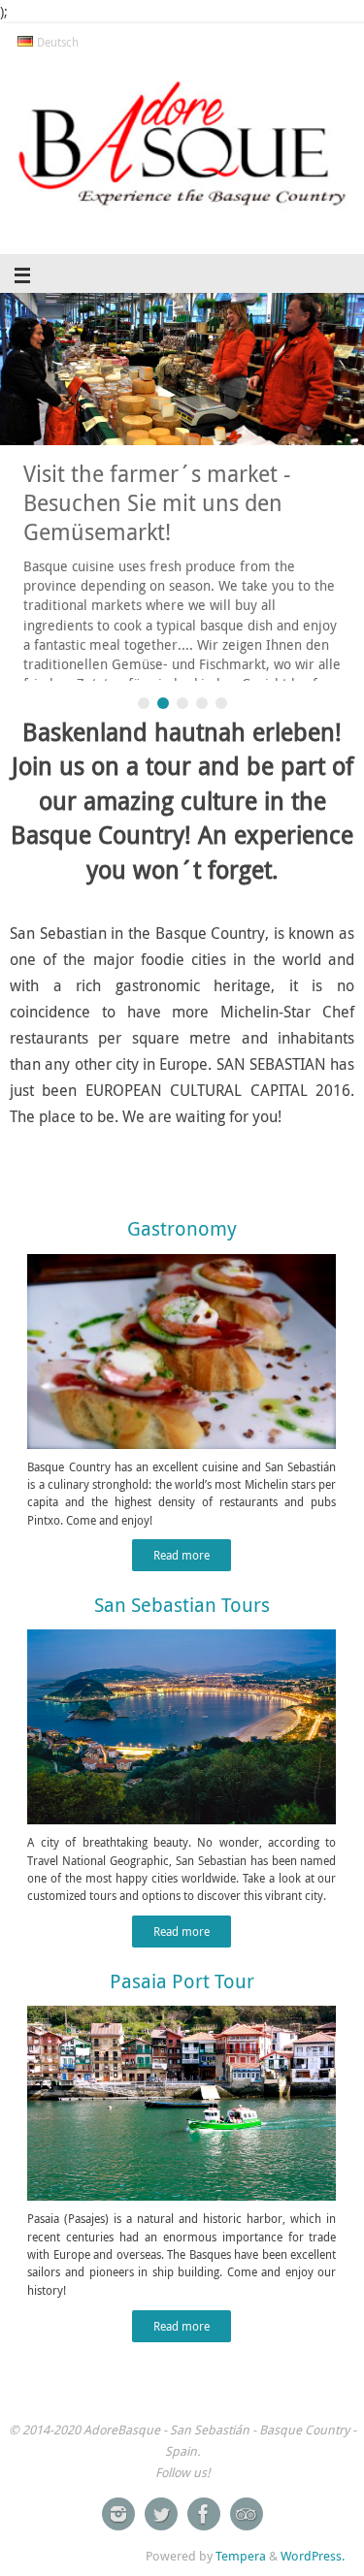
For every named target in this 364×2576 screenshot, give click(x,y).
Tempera (241, 2556)
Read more (182, 1555)
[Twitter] (161, 2514)
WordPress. (313, 2556)
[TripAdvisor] (247, 2514)
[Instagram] (118, 2514)
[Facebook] (204, 2514)
